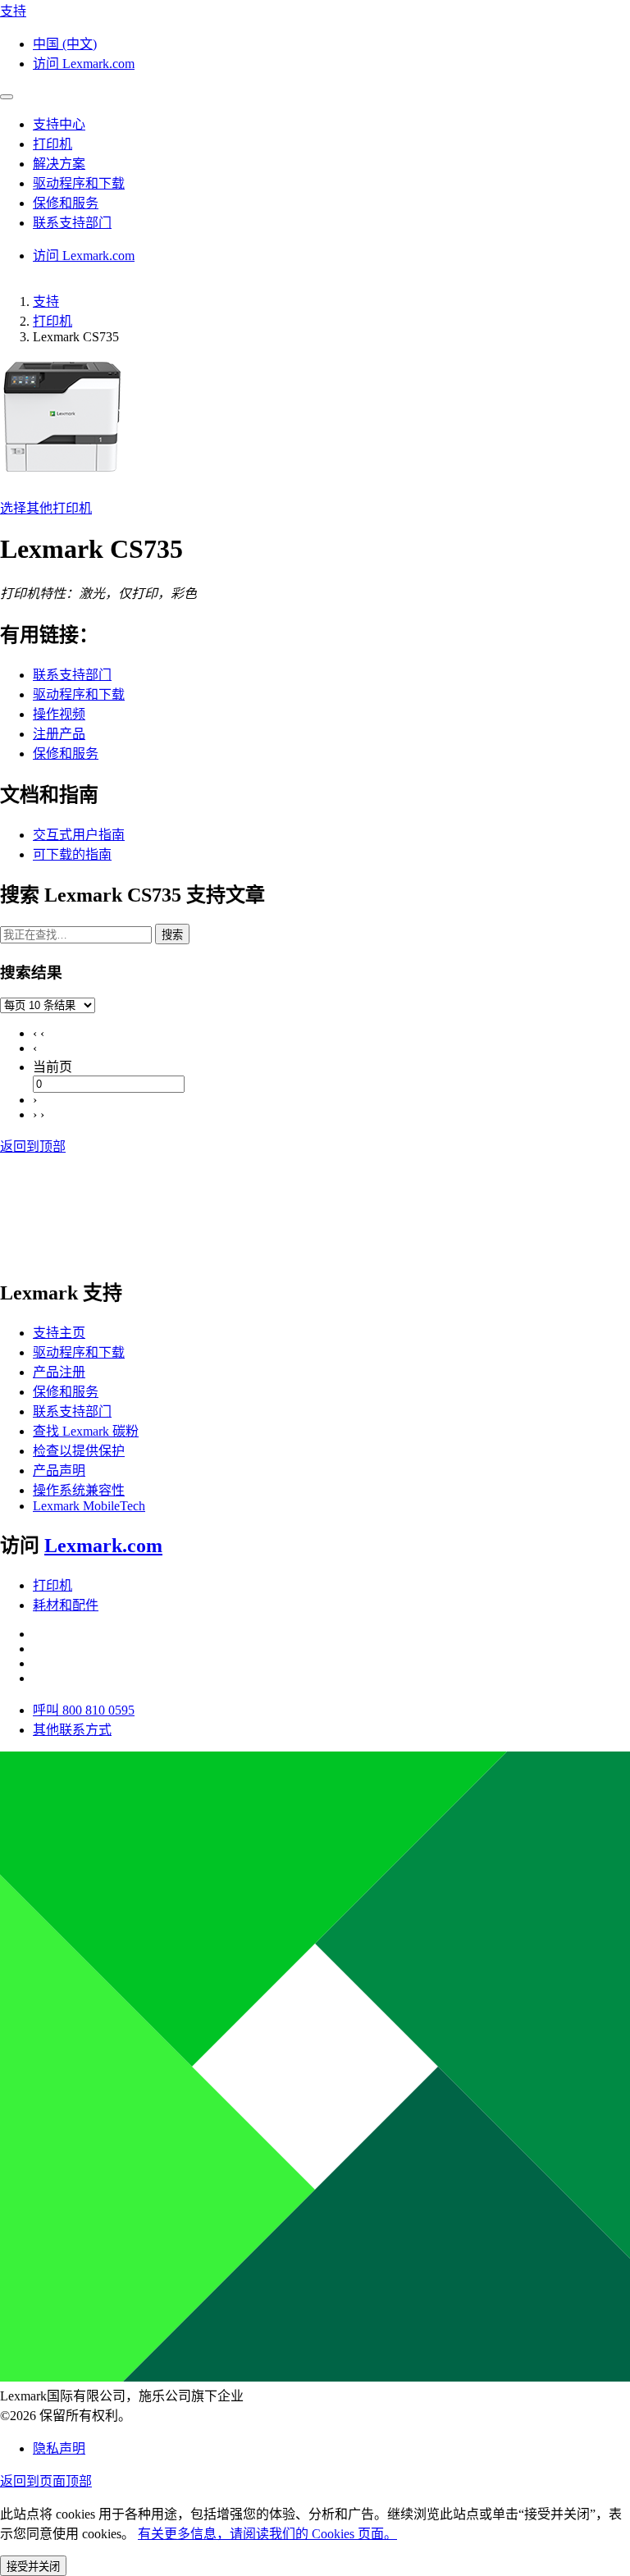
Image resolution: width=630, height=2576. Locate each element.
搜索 (172, 935)
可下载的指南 (72, 854)
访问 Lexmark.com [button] (84, 64)
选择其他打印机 (46, 508)
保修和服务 (66, 754)
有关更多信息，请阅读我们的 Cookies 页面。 (267, 2534)
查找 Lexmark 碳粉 (86, 1431)
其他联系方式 (72, 1730)
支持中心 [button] (59, 124)
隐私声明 (59, 2448)
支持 (46, 301)
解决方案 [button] (59, 164)
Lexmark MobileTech (89, 1506)
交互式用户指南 (79, 835)
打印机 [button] (52, 144)
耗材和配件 (66, 1605)
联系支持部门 (72, 675)
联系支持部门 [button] (72, 223)
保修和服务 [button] (66, 203)
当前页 (52, 1067)
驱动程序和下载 (79, 694)
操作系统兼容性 (79, 1490)
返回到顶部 (33, 1146)
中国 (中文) (65, 44)
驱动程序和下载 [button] (79, 183)
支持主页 (59, 1333)
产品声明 (59, 1471)
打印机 (52, 321)
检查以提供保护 (79, 1451)
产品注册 (59, 1372)
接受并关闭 (33, 2567)
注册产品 (59, 734)
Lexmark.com (103, 1546)
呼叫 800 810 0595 (84, 1710)
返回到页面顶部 (46, 2481)
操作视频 (59, 714)
